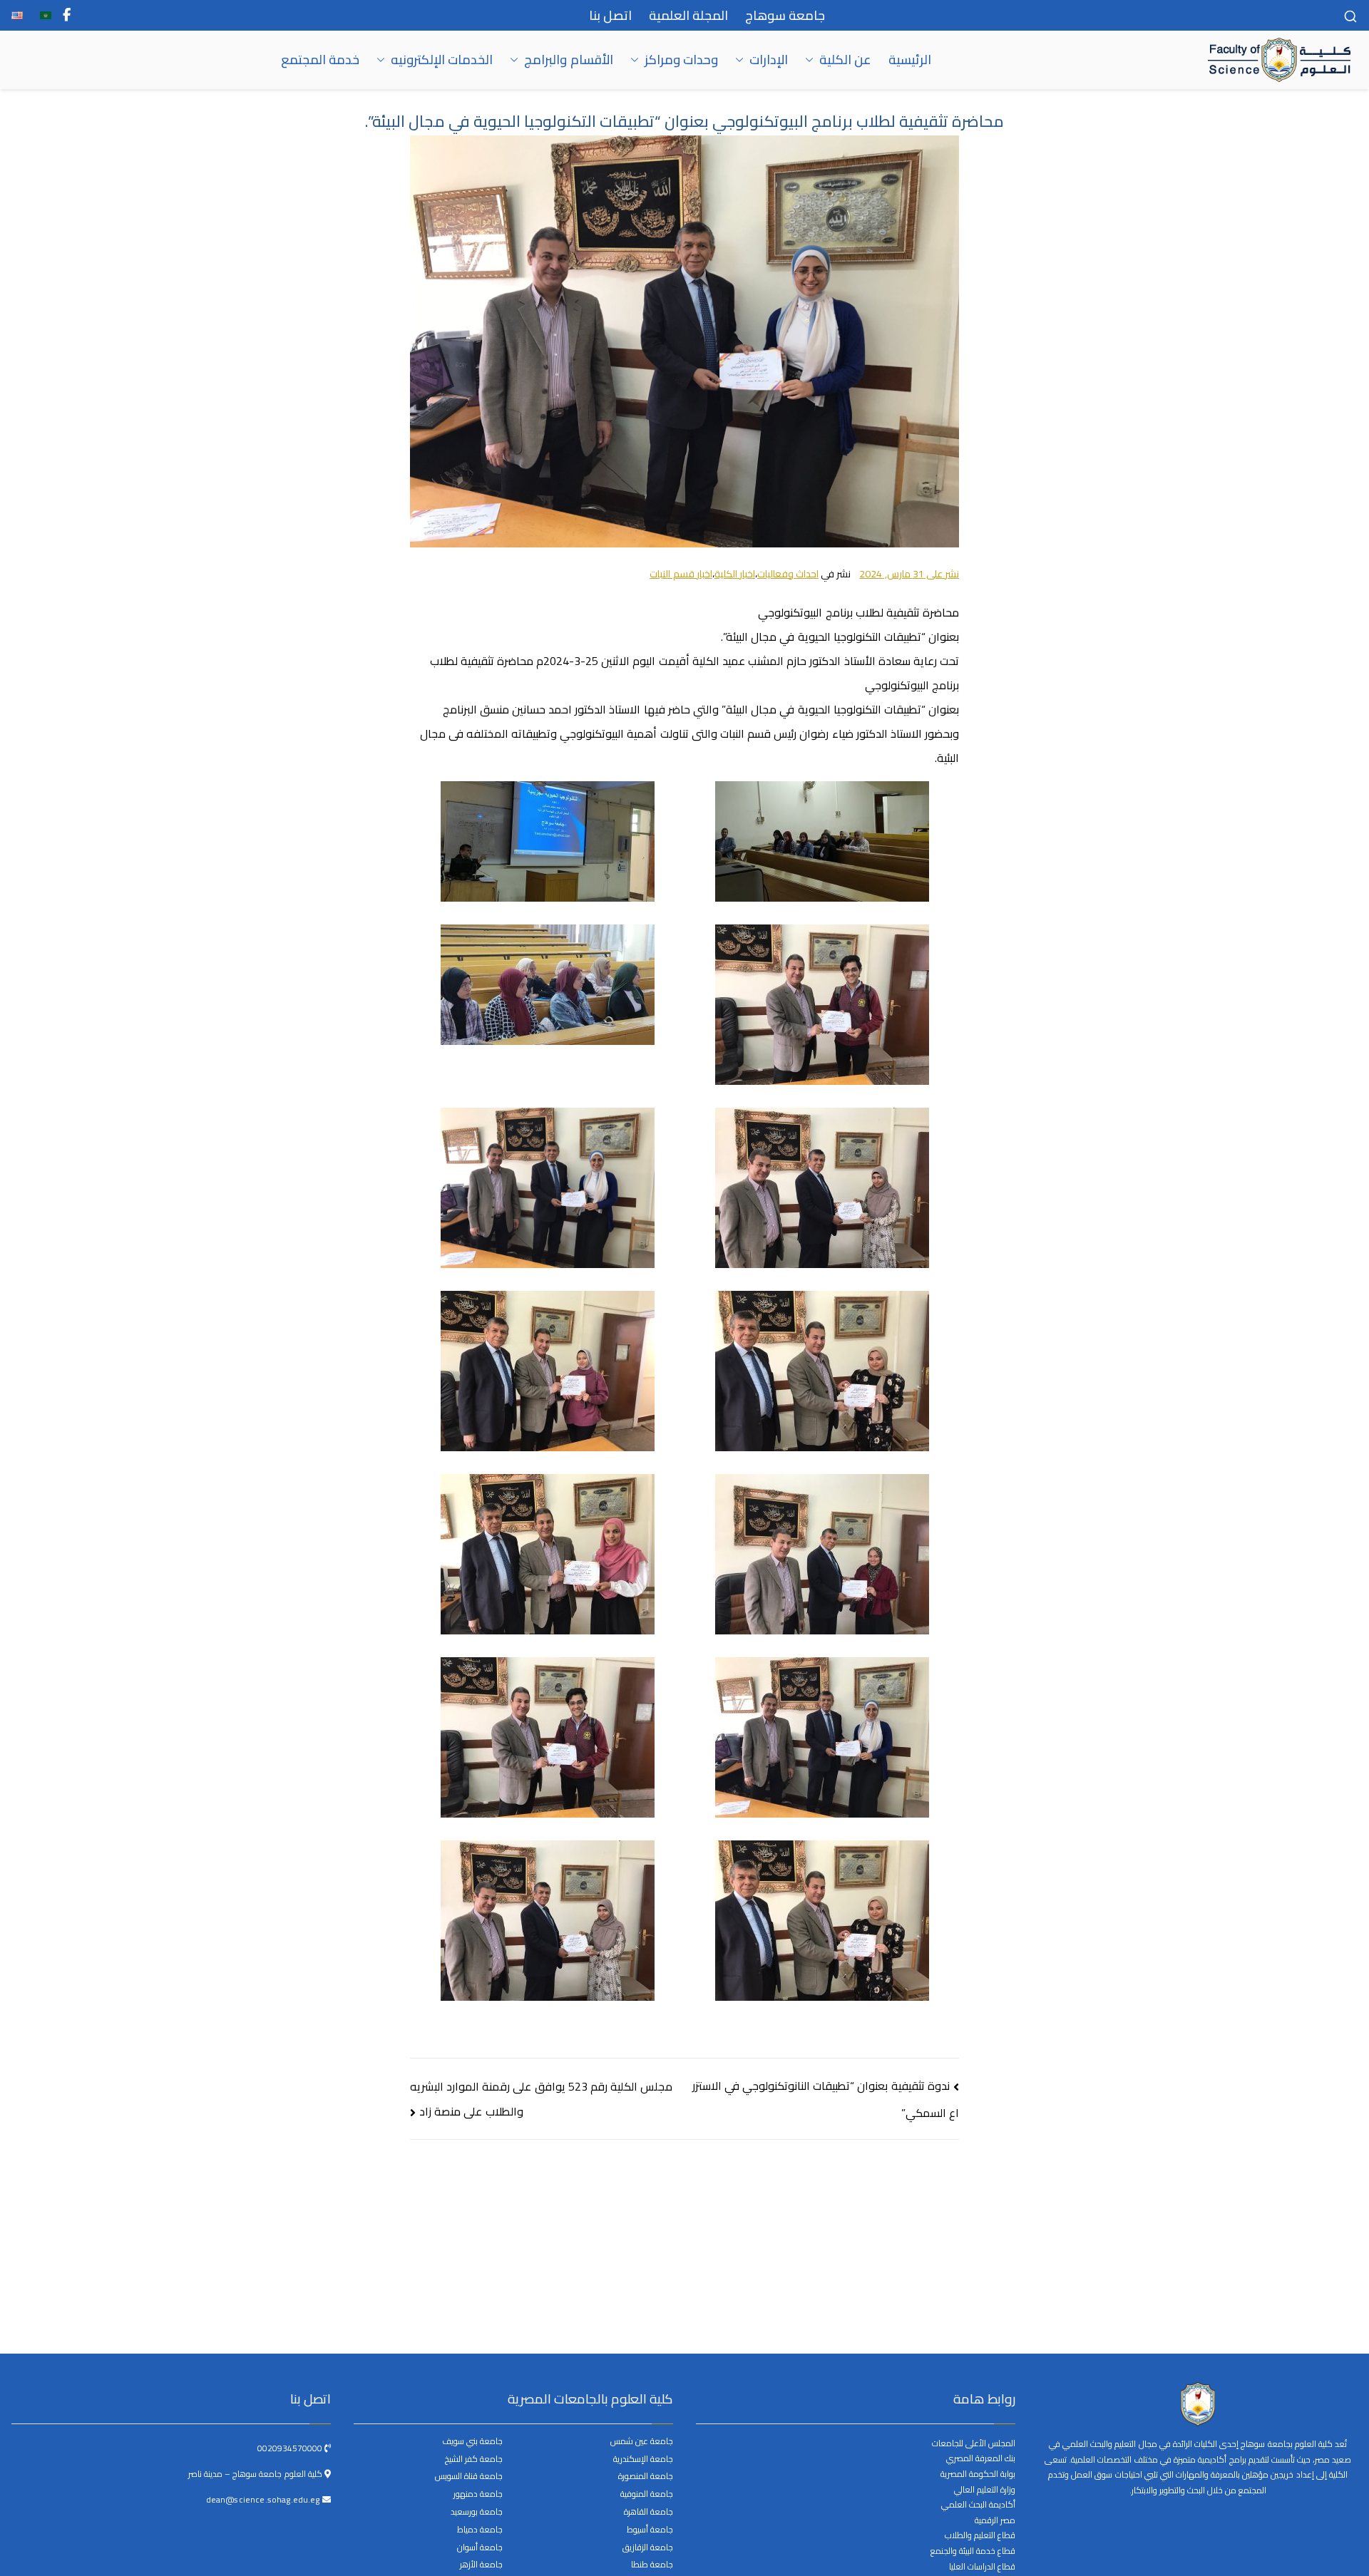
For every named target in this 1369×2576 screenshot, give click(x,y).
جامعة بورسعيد (477, 2512)
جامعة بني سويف (472, 2442)
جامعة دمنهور (478, 2494)
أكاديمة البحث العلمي (978, 2504)
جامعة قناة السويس (469, 2477)
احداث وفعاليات (788, 574)
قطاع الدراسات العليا (982, 2566)
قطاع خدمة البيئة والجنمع (973, 2551)
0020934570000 (291, 2448)
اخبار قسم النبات (681, 574)
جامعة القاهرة (648, 2512)
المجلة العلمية (688, 15)
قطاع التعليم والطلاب (980, 2535)
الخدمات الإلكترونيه (442, 60)
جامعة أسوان (480, 2548)
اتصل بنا (610, 15)
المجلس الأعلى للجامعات (974, 2443)
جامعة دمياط (480, 2530)
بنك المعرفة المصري (981, 2458)
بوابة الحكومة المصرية (978, 2474)
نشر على (909, 574)
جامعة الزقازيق (648, 2548)
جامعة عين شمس (642, 2442)
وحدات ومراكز (681, 60)
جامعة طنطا (652, 2565)
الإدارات (769, 60)
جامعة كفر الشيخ (474, 2459)
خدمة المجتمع (320, 60)
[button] (812, 60)
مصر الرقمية (995, 2520)
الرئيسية (910, 60)
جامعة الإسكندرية (643, 2459)
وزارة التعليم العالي (985, 2489)
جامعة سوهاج (785, 15)
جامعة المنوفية (647, 2494)
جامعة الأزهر (481, 2565)
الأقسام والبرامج (568, 60)
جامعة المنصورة (646, 2477)
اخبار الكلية (735, 574)
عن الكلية (845, 60)
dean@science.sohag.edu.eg (264, 2499)
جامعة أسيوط (650, 2530)
